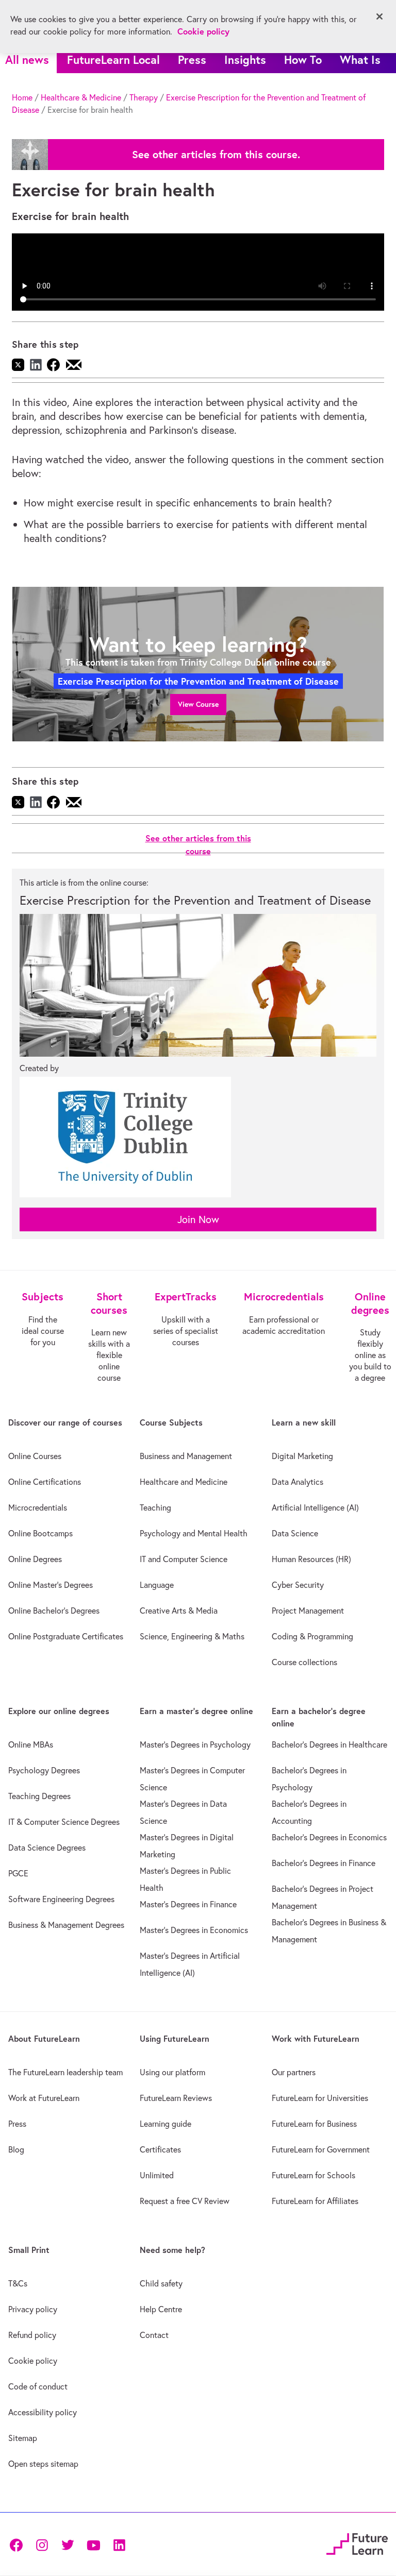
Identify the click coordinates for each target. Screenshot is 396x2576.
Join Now (198, 1219)
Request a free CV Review (185, 2201)
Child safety (161, 2283)
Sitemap (23, 2438)
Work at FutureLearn (44, 2098)
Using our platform (172, 2072)
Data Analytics (298, 1482)
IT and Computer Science (184, 1559)
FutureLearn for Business (314, 2124)
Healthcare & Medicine (81, 97)
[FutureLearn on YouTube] (93, 2544)
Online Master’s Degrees (51, 1585)
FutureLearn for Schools (313, 2175)
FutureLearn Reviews (176, 2098)
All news (27, 60)
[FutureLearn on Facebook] (19, 2544)
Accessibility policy (43, 2412)
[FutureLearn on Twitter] (68, 2544)
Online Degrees (35, 1559)
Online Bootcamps (40, 1533)
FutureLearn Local (113, 60)
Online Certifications (45, 1482)
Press (192, 60)
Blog (16, 2149)
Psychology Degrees (44, 1770)
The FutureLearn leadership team (65, 2072)
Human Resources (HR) (311, 1559)
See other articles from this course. (216, 155)
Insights (245, 60)
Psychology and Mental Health (194, 1533)
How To (303, 60)
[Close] (379, 16)
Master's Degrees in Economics (194, 1930)
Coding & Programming (312, 1636)
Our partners (294, 2072)
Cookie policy (33, 2361)
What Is (360, 60)
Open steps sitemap (43, 2464)
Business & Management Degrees (66, 1925)
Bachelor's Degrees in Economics (329, 1837)
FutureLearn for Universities (320, 2098)
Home (22, 97)
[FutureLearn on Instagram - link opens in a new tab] (42, 2544)
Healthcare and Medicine (184, 1482)
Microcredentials (38, 1507)
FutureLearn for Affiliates (315, 2201)
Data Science (295, 1533)
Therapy (144, 97)
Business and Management (186, 1456)
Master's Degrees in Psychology (195, 1744)
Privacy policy (33, 2309)
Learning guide (166, 2124)
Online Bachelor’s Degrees (54, 1611)
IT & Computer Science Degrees (64, 1822)
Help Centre (161, 2309)
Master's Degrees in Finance (188, 1904)
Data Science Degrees (47, 1848)
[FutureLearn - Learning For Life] (357, 2543)
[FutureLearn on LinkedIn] (119, 2544)
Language (157, 1585)
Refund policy (32, 2335)
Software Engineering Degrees (61, 1899)
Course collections (304, 1662)
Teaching (155, 1507)
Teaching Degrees (39, 1796)
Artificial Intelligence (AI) (315, 1507)
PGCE (18, 1873)
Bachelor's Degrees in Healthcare (329, 1744)
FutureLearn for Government (321, 2149)
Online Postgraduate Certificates (66, 1636)
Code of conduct (38, 2386)
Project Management (308, 1611)
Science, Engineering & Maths (192, 1636)
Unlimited (157, 2175)
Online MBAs (31, 1744)
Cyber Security (298, 1585)
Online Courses (35, 1456)
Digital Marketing (302, 1456)
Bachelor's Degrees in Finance (324, 1863)
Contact (154, 2335)
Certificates (160, 2149)
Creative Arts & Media (179, 1611)
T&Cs (18, 2283)
